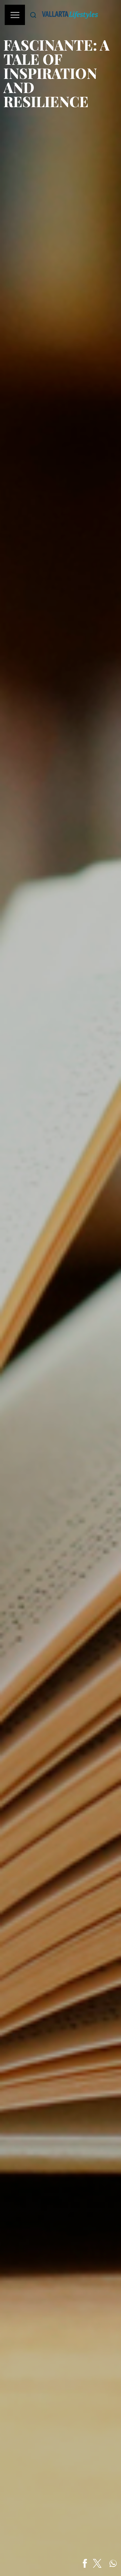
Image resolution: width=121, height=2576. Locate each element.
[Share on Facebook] (85, 2563)
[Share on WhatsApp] (113, 2563)
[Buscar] (33, 15)
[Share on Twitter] (97, 2563)
